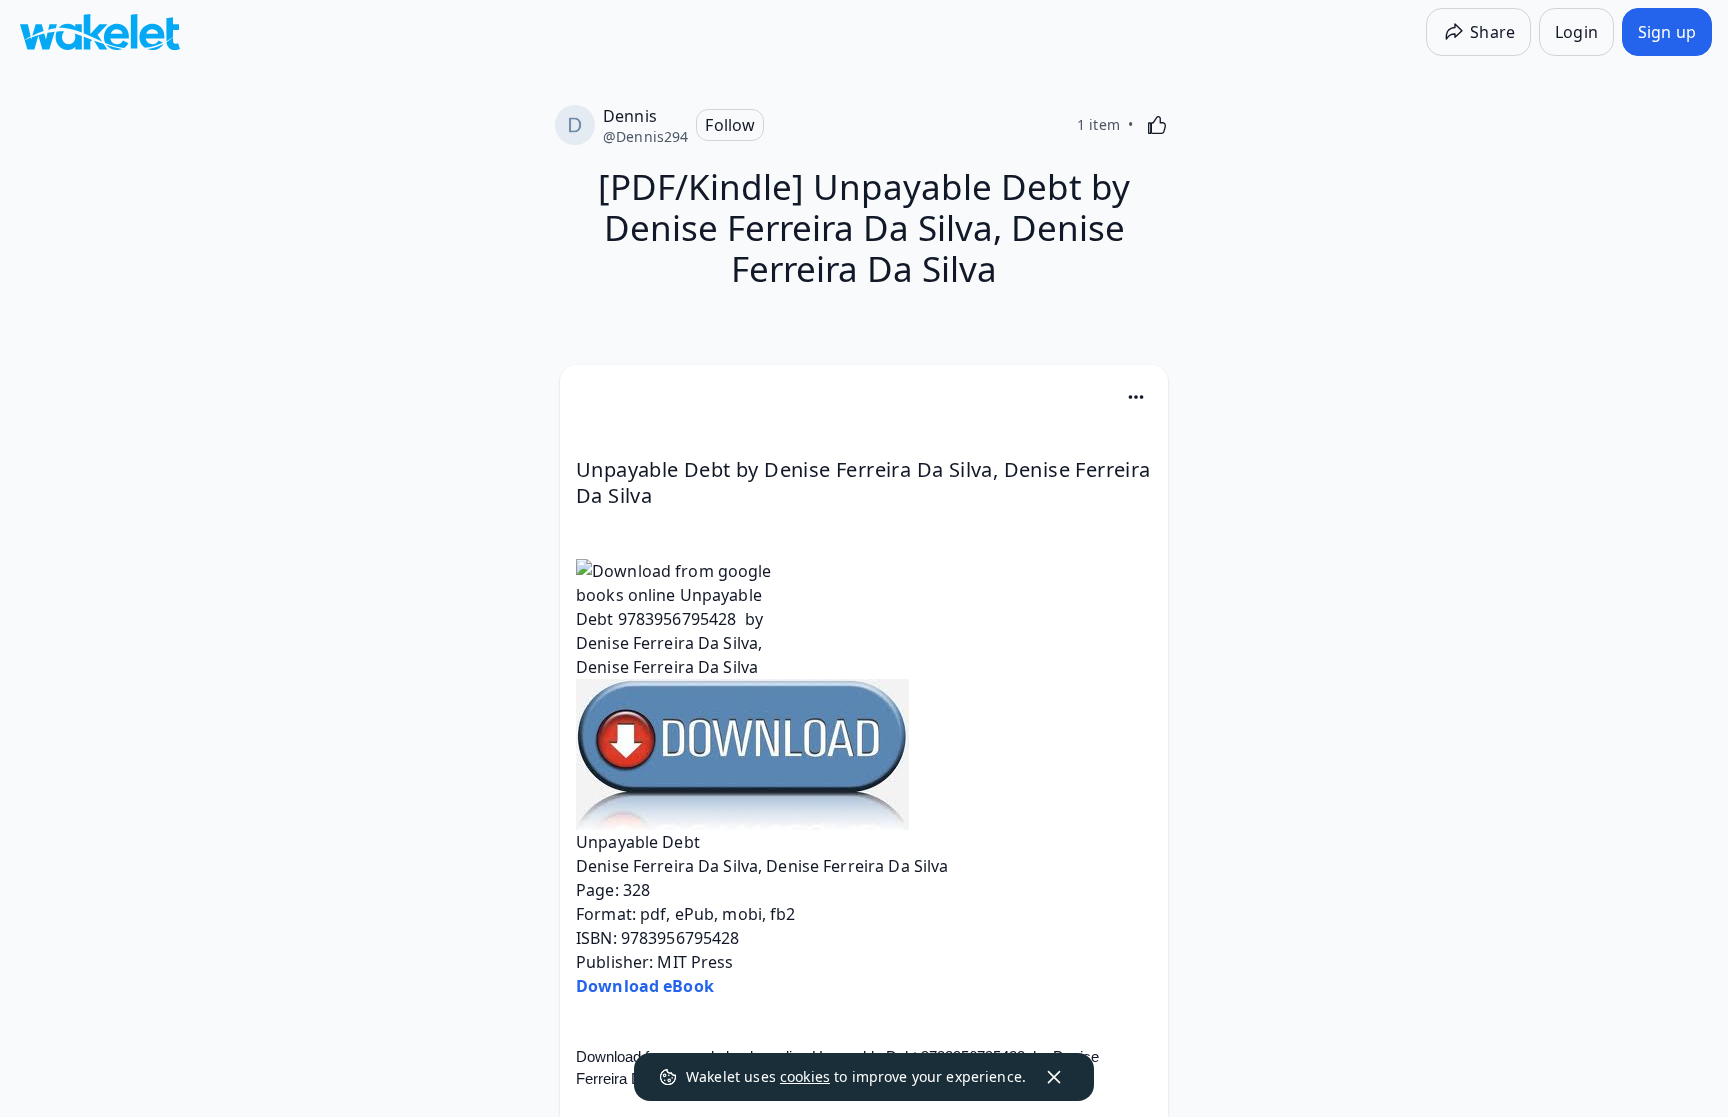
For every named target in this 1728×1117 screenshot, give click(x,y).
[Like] (1157, 125)
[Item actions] (1136, 397)
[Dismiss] (1054, 1077)
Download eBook (645, 986)
